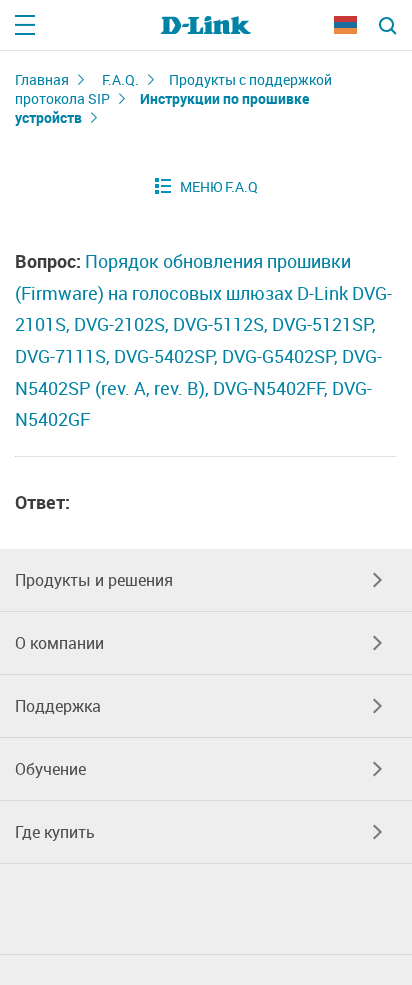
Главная (42, 79)
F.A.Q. (120, 79)
